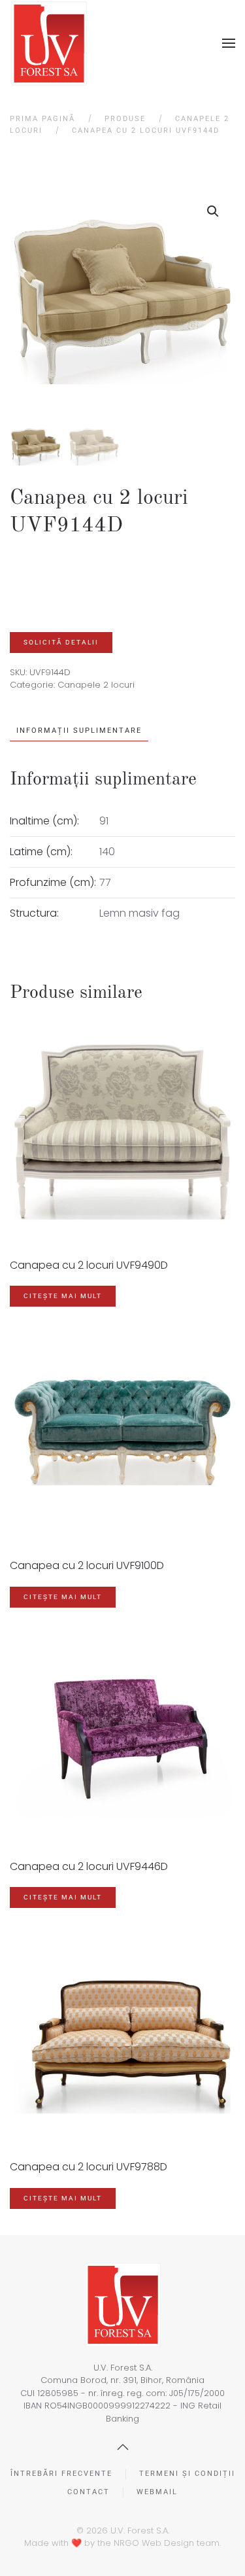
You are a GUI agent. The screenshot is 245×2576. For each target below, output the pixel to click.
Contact (89, 2492)
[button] (229, 43)
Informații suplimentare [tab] (79, 731)
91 (104, 821)
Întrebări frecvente (61, 2474)
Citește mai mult (63, 1296)
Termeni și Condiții (187, 2474)
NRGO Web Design (154, 2543)
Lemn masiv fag (139, 913)
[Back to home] (49, 44)
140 (107, 852)
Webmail (157, 2492)
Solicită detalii (61, 642)
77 (105, 882)
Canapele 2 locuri (96, 685)
